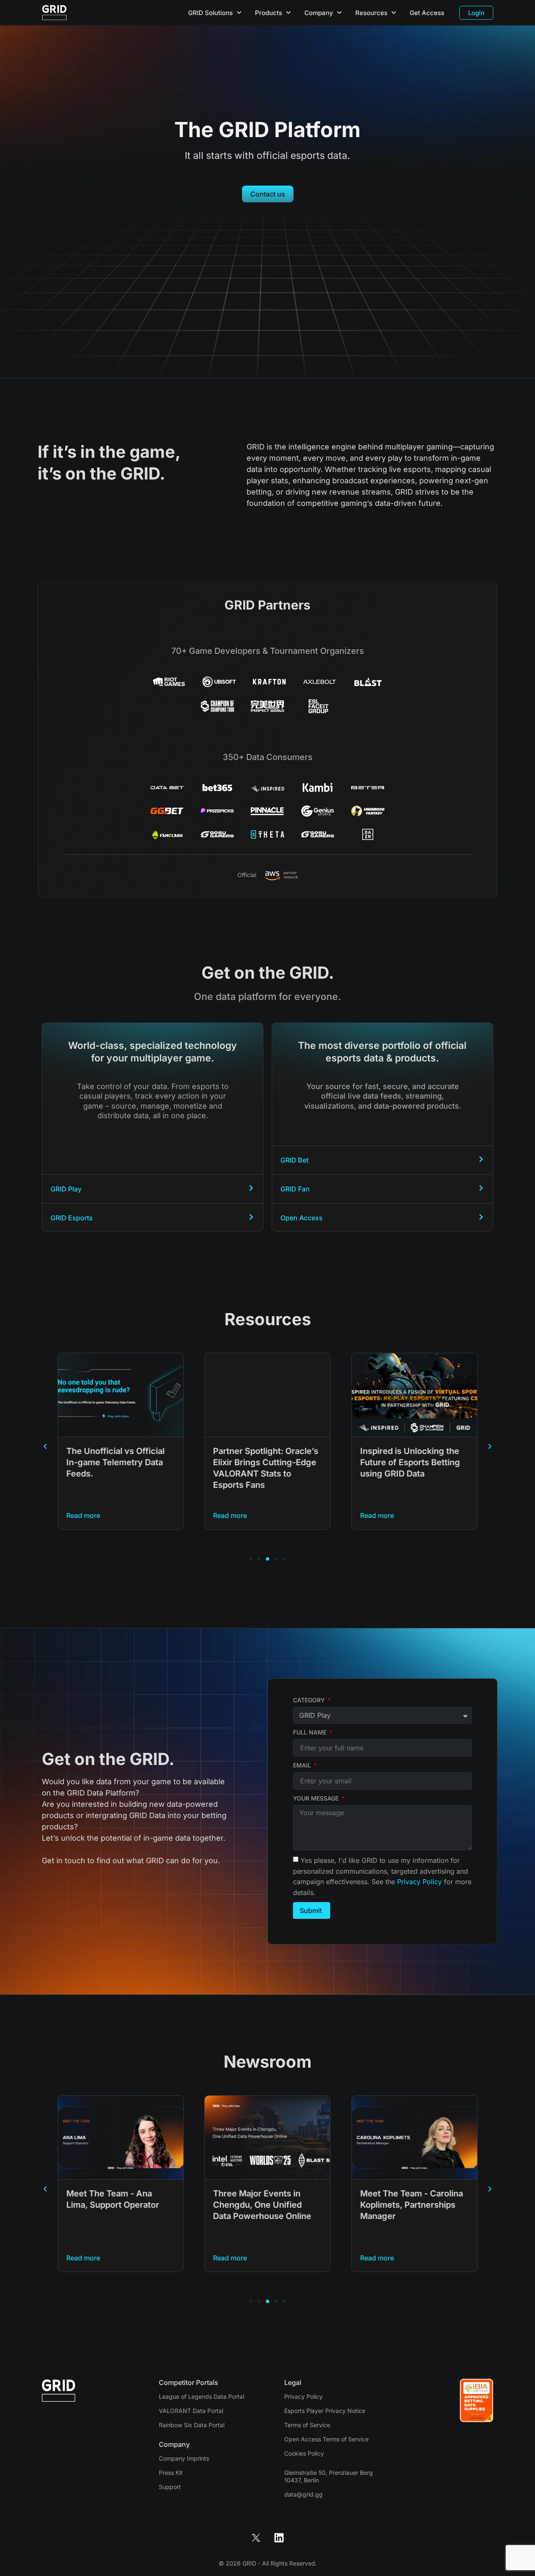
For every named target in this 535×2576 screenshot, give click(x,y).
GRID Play (66, 1189)
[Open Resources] (394, 13)
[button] (45, 1446)
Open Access (302, 1218)
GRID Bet (294, 1160)
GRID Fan (295, 1189)
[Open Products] (288, 13)
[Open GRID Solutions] (239, 13)
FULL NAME (311, 1732)
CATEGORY (310, 1700)
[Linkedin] (279, 2538)
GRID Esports (72, 1218)
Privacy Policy (420, 1882)
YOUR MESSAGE (317, 1798)
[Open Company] (339, 13)
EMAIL (303, 1765)
